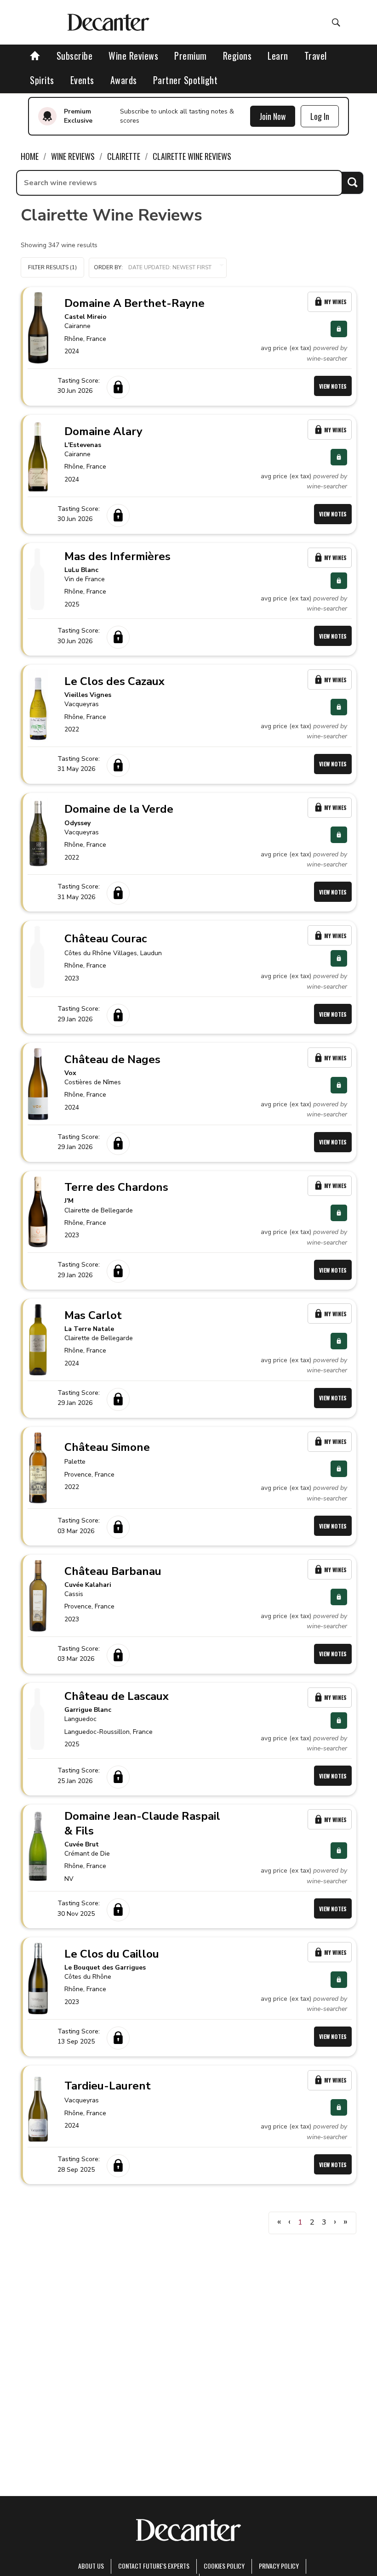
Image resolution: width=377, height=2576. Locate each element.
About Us (91, 2566)
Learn (278, 56)
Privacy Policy (279, 2566)
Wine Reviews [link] (73, 156)
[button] (158, 268)
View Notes (333, 386)
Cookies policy (224, 2566)
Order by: (108, 267)
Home (30, 156)
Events (82, 80)
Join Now (273, 116)
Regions (237, 56)
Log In (320, 116)
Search (352, 183)
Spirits (42, 80)
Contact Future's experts (154, 2566)
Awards (124, 80)
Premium (191, 56)
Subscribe (75, 56)
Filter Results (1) (52, 267)
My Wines (335, 302)
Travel (316, 56)
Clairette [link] (124, 156)
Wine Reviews (133, 56)
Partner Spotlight (186, 80)
